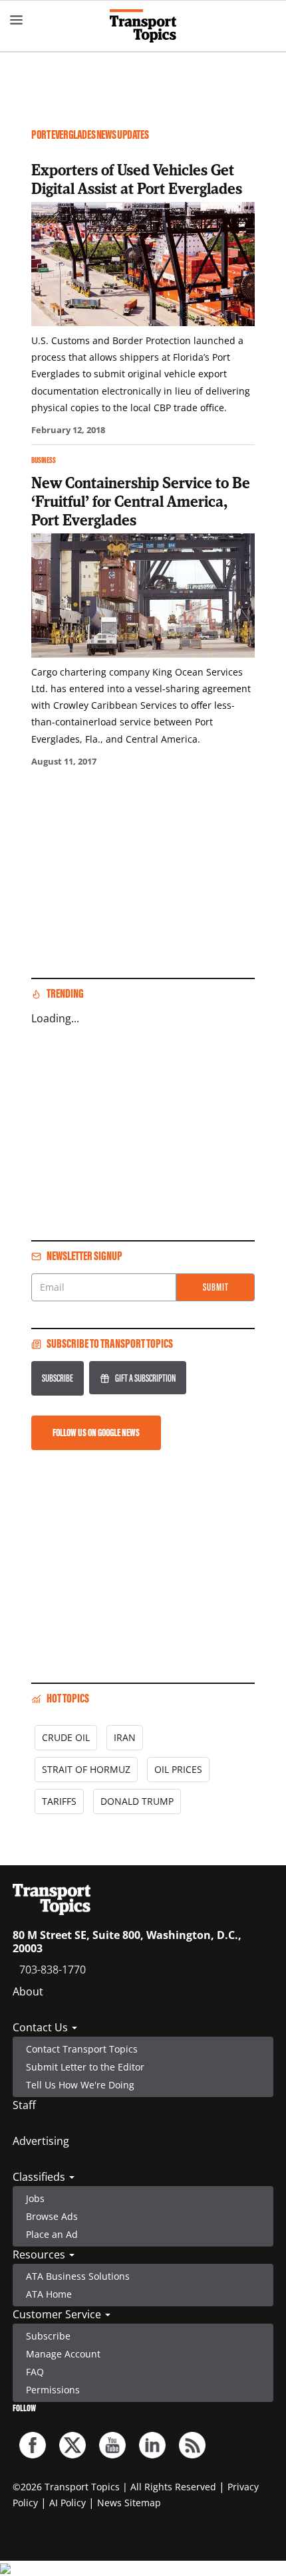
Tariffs (59, 1801)
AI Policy (68, 2503)
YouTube (112, 2445)
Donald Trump (137, 1801)
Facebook (33, 2445)
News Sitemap (129, 2503)
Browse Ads (52, 2216)
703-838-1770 (53, 1970)
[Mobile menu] (17, 20)
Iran (125, 1737)
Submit (216, 1287)
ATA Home (49, 2294)
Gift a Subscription (145, 1378)
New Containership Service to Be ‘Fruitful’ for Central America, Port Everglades (141, 501)
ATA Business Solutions (78, 2276)
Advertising (41, 2141)
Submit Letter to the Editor (85, 2067)
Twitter (72, 2445)
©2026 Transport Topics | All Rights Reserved (114, 2487)
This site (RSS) (192, 2445)
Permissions (53, 2390)
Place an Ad (52, 2234)
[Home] (143, 26)
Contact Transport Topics (82, 2049)
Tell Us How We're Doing (80, 2085)
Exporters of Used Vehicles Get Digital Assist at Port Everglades (137, 179)
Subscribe (58, 1378)
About (28, 1991)
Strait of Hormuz (86, 1769)
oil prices (178, 1769)
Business (44, 460)
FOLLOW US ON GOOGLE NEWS (96, 1432)
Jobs (35, 2198)
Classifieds (40, 2177)
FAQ (35, 2372)
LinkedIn (152, 2445)
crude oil (66, 1737)
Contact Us (42, 2027)
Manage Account (63, 2354)
